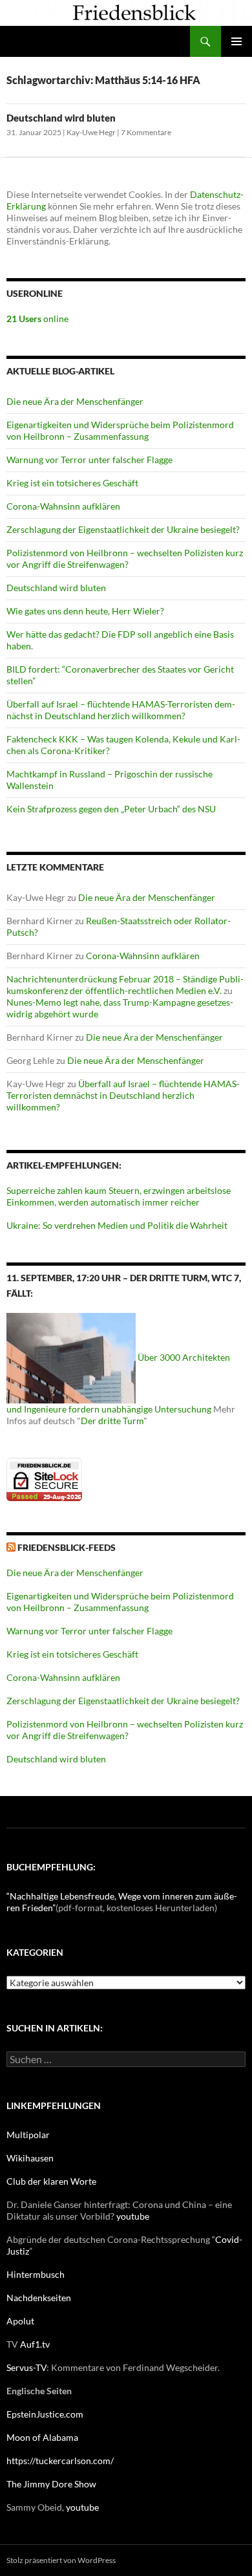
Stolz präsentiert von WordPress (61, 2560)
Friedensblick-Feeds (67, 1547)
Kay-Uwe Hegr (91, 132)
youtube (133, 2216)
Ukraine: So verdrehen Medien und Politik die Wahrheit (117, 1225)
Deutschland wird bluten (61, 118)
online (37, 319)
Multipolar (28, 2135)
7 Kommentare (146, 132)
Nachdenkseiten (39, 2298)
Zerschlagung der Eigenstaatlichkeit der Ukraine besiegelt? (123, 529)
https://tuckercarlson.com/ (60, 2461)
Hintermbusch (36, 2274)
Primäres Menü (236, 41)
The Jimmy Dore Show (51, 2484)
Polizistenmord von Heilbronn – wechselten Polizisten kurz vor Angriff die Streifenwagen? (125, 558)
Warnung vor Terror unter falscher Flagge (89, 460)
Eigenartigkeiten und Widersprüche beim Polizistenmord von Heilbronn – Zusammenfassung (120, 430)
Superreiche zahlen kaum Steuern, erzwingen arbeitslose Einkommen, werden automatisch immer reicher (119, 1196)
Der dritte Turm (112, 1421)
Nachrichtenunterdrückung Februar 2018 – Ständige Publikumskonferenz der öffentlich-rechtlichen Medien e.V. (125, 985)
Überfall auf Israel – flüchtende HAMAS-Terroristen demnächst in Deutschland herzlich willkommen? (121, 710)
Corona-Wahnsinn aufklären (63, 506)
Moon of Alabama (42, 2437)
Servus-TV (26, 2367)
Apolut (20, 2321)
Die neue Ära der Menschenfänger (75, 401)
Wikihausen (30, 2158)
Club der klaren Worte (51, 2181)
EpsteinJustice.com (45, 2414)
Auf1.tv (35, 2344)
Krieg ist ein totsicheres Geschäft (72, 483)
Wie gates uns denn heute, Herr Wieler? (85, 611)
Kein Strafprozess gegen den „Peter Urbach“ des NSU (111, 809)
